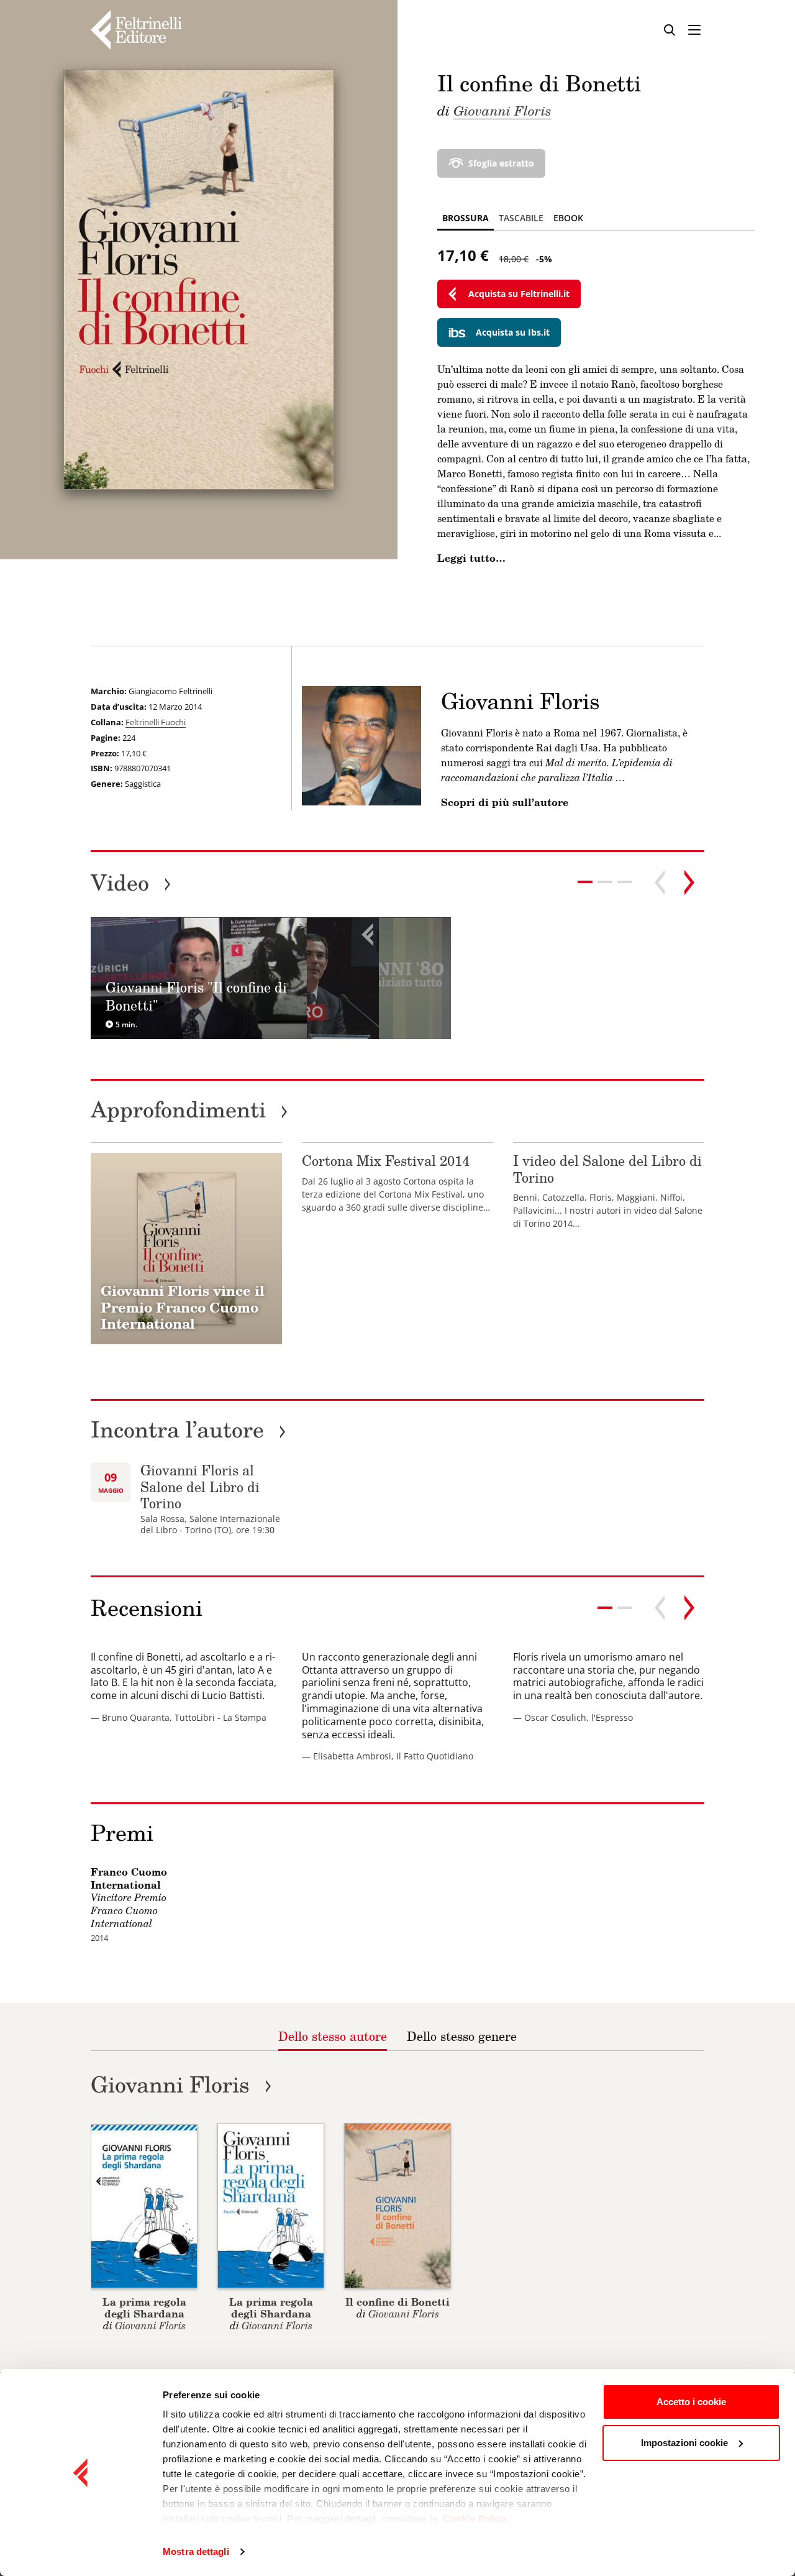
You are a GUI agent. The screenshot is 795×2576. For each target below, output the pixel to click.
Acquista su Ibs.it (513, 332)
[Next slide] (689, 882)
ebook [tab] (568, 218)
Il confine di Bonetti (397, 2302)
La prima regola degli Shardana (144, 2308)
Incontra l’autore (189, 1429)
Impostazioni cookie (684, 2443)
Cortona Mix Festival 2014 (386, 1161)
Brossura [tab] (466, 218)
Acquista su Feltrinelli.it (519, 294)
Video (131, 882)
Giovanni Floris (502, 110)
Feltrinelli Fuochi (156, 722)
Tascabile (521, 218)
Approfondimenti (189, 1109)
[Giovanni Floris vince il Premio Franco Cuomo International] (186, 1249)
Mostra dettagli (196, 2551)
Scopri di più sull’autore (505, 802)
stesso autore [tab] (333, 2036)
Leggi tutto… (471, 558)
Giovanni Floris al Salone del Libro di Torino (200, 1487)
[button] (605, 882)
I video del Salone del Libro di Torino (607, 1169)
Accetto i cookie (691, 2402)
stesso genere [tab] (462, 2036)
